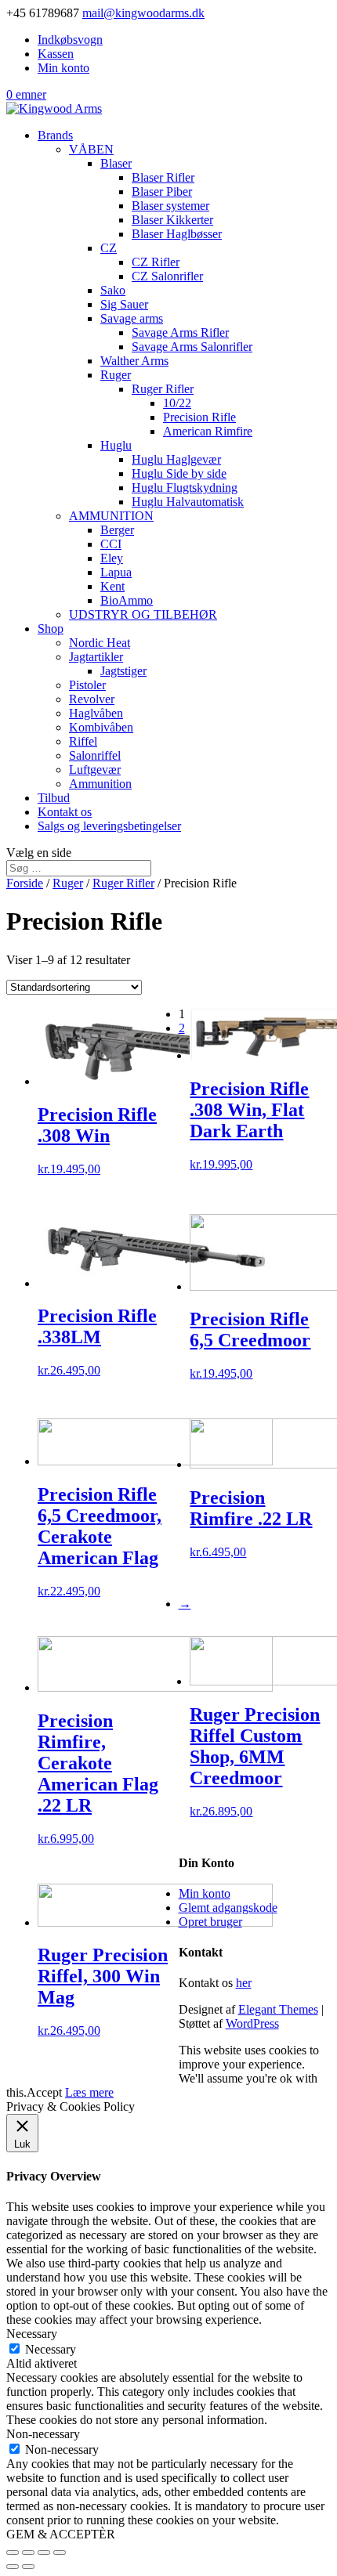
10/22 (177, 403)
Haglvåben (96, 713)
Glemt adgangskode (228, 1908)
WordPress (252, 2023)
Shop (51, 629)
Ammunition (100, 784)
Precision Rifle (199, 417)
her (244, 1983)
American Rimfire (208, 431)
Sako (113, 290)
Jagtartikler (96, 657)
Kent (112, 586)
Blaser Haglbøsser (177, 234)
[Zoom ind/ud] (60, 2553)
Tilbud (54, 798)
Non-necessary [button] (43, 2434)
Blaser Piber (162, 191)
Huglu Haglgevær (176, 459)
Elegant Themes (278, 2009)
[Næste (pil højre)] (28, 2567)
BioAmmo (127, 600)
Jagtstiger (123, 671)
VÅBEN (91, 149)
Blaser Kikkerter (172, 220)
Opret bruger (210, 1922)
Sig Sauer (124, 304)
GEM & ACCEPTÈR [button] (61, 2534)
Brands (55, 135)
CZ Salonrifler (167, 276)
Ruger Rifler (163, 389)
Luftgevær (95, 770)
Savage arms (132, 318)
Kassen (56, 54)
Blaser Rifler (163, 177)
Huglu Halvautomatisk (188, 502)
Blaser (116, 163)
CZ (109, 248)
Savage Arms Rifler (180, 332)
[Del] (28, 2553)
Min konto (63, 68)
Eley (112, 558)
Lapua (116, 572)
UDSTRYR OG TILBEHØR (143, 614)
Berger (117, 530)
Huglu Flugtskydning (185, 488)
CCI (111, 544)
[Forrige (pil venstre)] (13, 2567)
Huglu (116, 445)
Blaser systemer (170, 206)
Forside (25, 883)
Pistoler (87, 685)
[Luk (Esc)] (13, 2553)
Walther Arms (134, 361)
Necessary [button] (32, 2334)
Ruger (116, 375)
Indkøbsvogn (70, 40)
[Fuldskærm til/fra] (44, 2553)
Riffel (83, 741)
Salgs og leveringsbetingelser (109, 826)
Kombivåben (101, 727)
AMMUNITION (111, 516)
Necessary (51, 2349)
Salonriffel (95, 755)
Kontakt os (65, 812)
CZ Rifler (156, 262)
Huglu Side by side (179, 473)
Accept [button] (44, 2092)
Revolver (92, 699)
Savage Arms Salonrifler (192, 347)
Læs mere (89, 2092)
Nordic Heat (100, 643)
